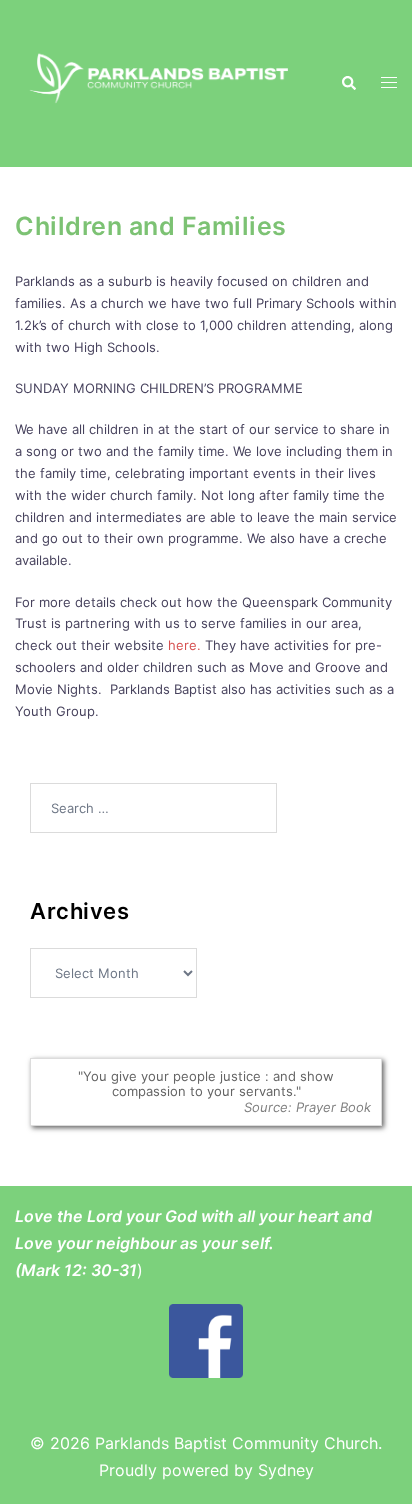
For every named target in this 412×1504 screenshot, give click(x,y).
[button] (348, 83)
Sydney (286, 1470)
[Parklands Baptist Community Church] (162, 82)
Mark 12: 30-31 (79, 1270)
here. (184, 645)
